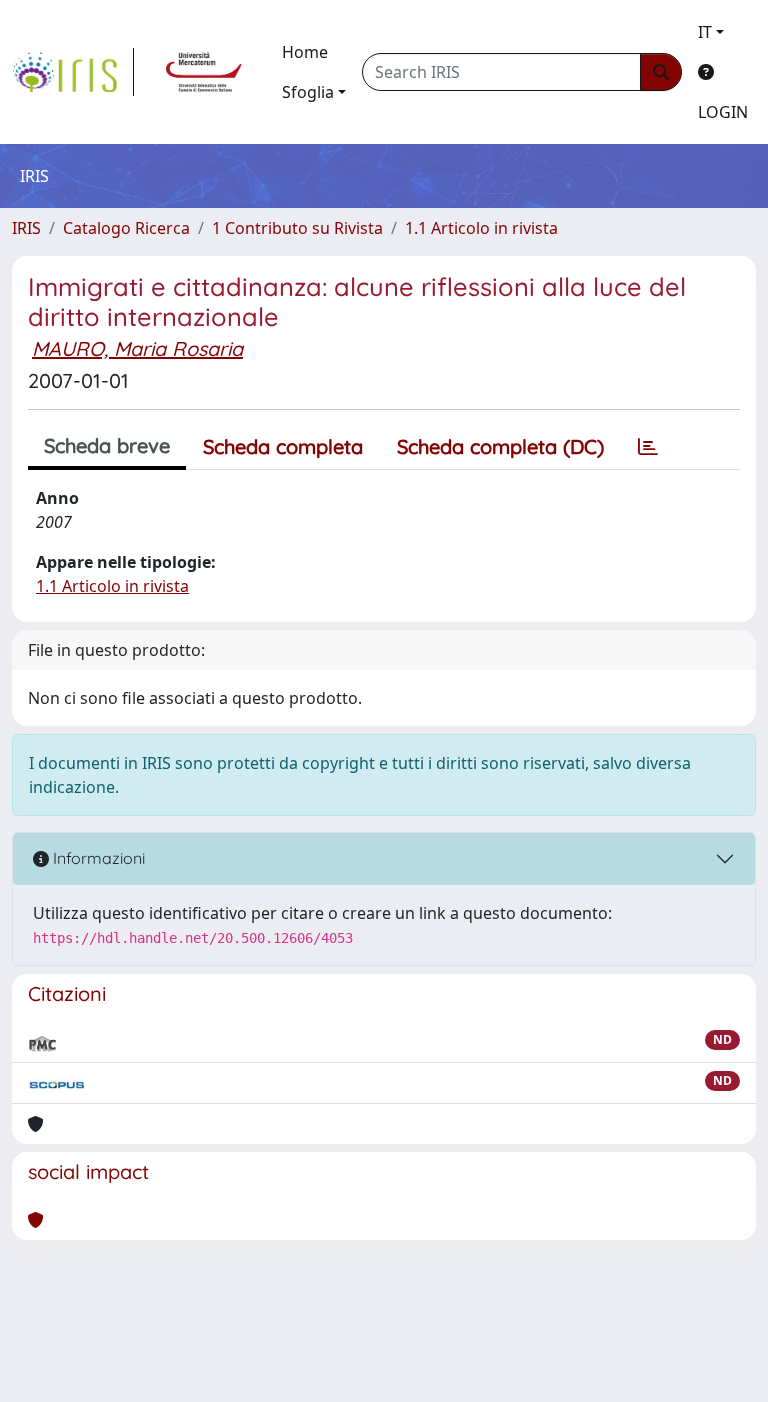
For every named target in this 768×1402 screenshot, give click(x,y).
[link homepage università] (204, 72)
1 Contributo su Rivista (297, 228)
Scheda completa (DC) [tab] (500, 446)
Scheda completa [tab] (283, 446)
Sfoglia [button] (308, 92)
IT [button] (705, 32)
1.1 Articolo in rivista (481, 228)
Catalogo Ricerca (126, 228)
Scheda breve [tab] (107, 445)
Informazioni (97, 858)
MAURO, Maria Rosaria (137, 348)
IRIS (26, 228)
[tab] (648, 447)
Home (305, 52)
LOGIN (723, 112)
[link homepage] (73, 72)
